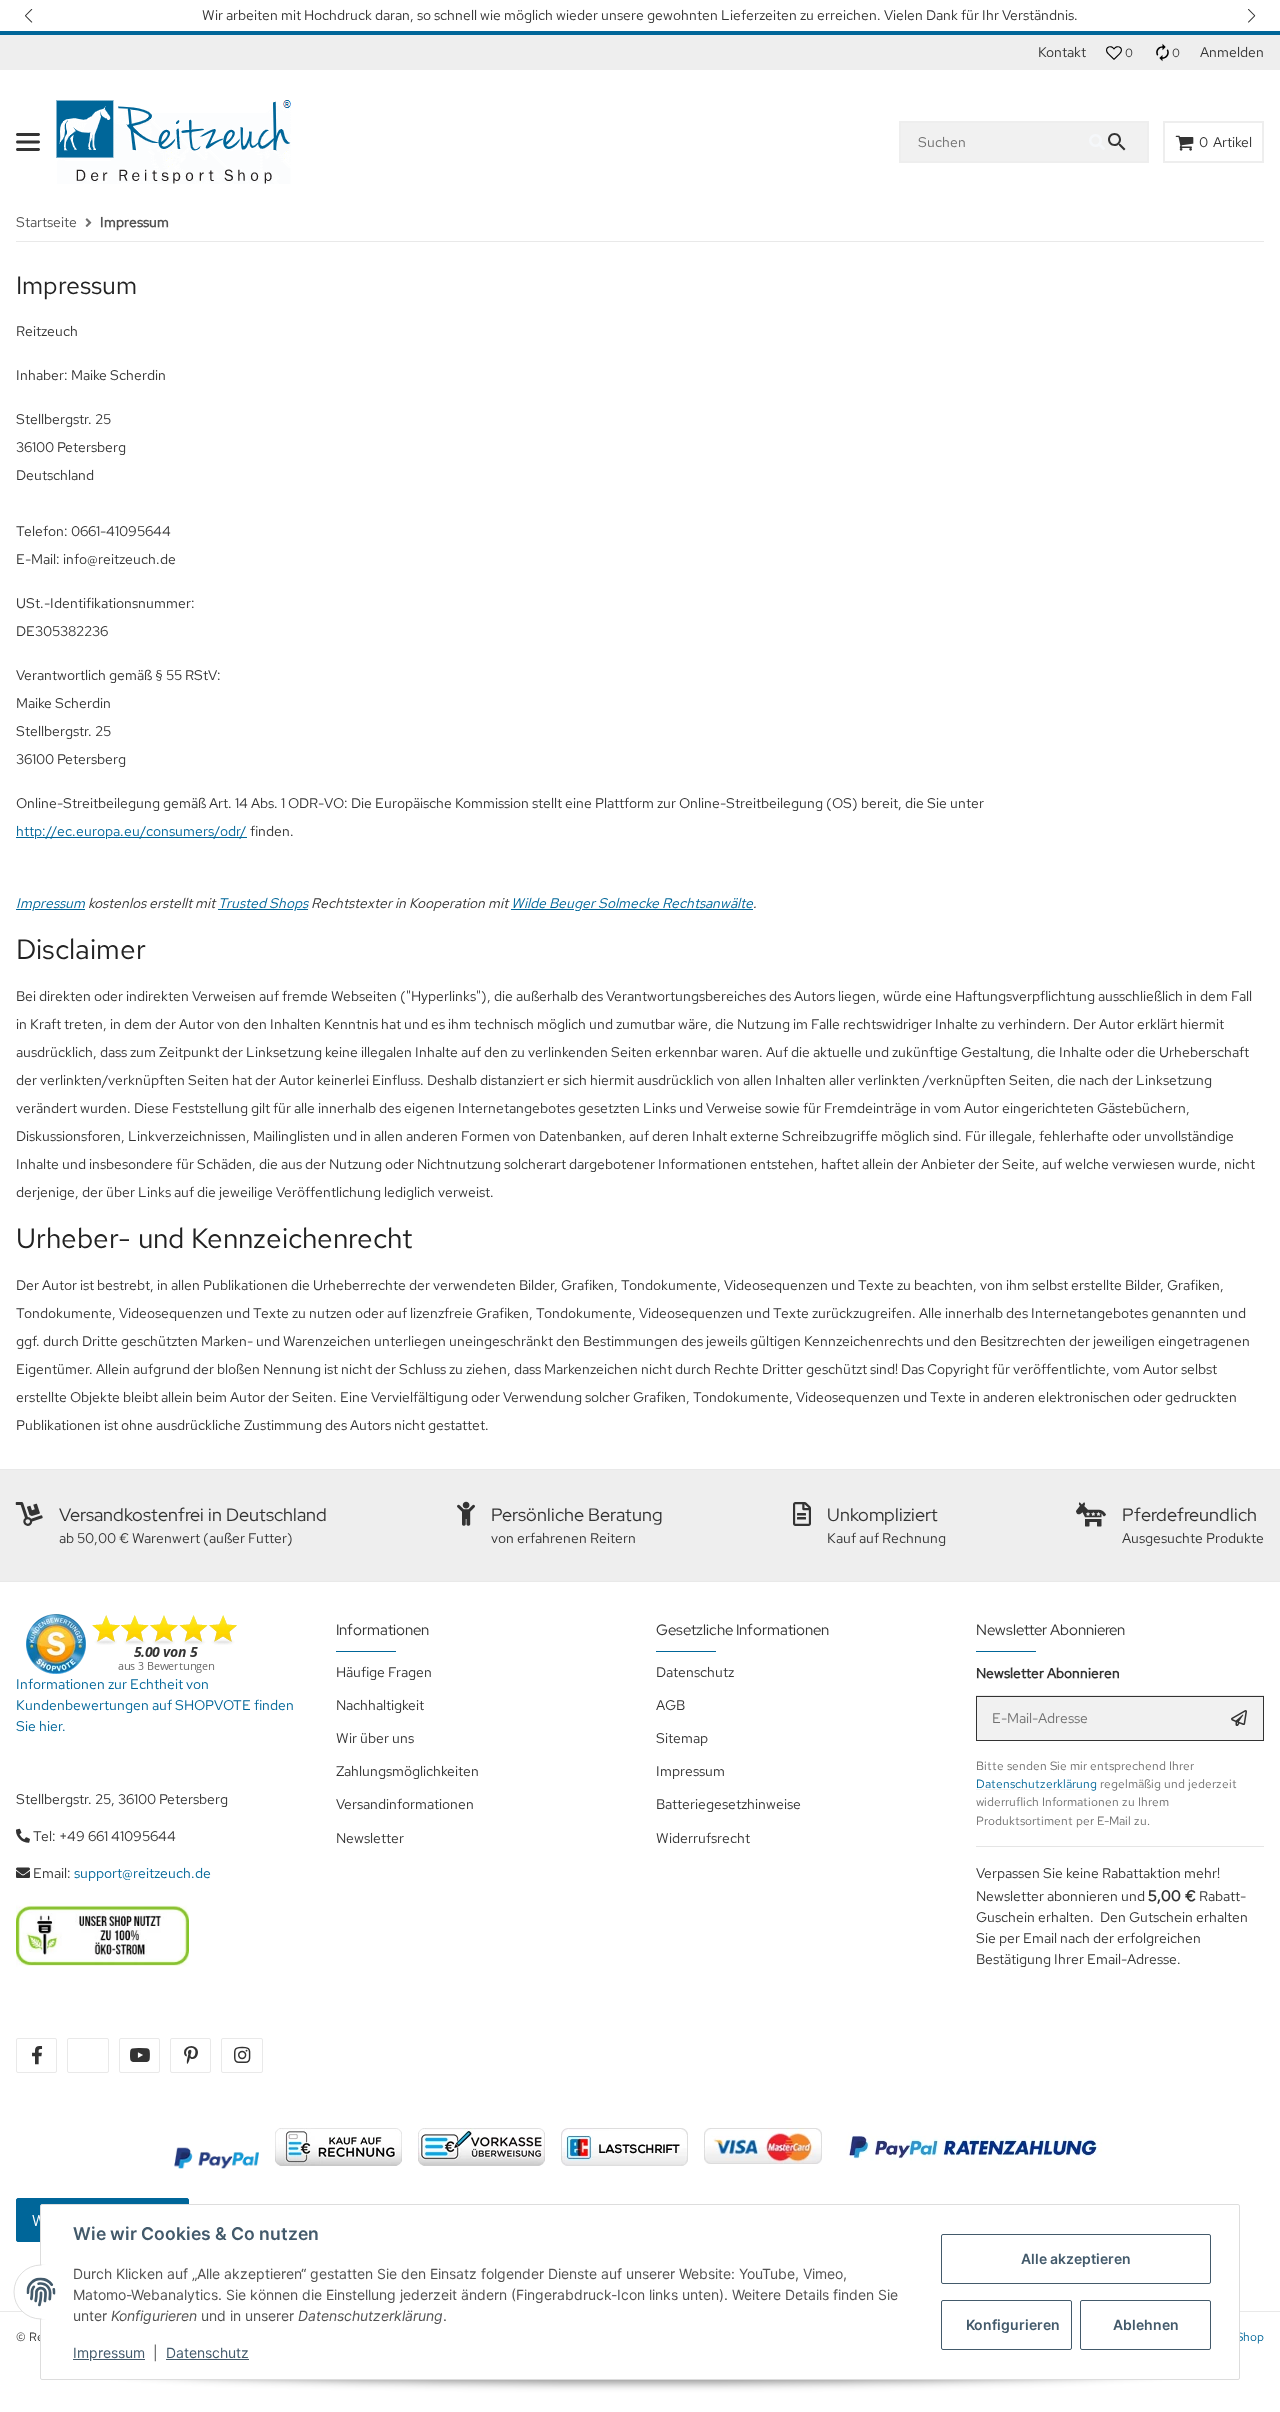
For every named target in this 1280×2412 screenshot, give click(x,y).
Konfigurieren (1013, 2324)
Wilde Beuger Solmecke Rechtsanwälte (632, 903)
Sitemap (682, 1738)
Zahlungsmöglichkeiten (407, 1771)
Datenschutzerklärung (1036, 1784)
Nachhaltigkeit (380, 1705)
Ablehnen (1146, 2324)
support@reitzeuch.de (142, 1873)
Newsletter (370, 1838)
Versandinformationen (405, 1804)
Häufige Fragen (384, 1672)
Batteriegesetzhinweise (728, 1804)
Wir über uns (375, 1738)
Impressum (109, 2352)
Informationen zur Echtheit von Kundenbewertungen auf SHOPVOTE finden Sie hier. (155, 1705)
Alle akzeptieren (1076, 2258)
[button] (30, 15)
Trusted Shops (263, 903)
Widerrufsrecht (703, 1838)
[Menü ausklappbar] (28, 142)
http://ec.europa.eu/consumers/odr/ (131, 831)
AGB (670, 1705)
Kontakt (1062, 52)
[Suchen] (1118, 142)
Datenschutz (207, 2352)
